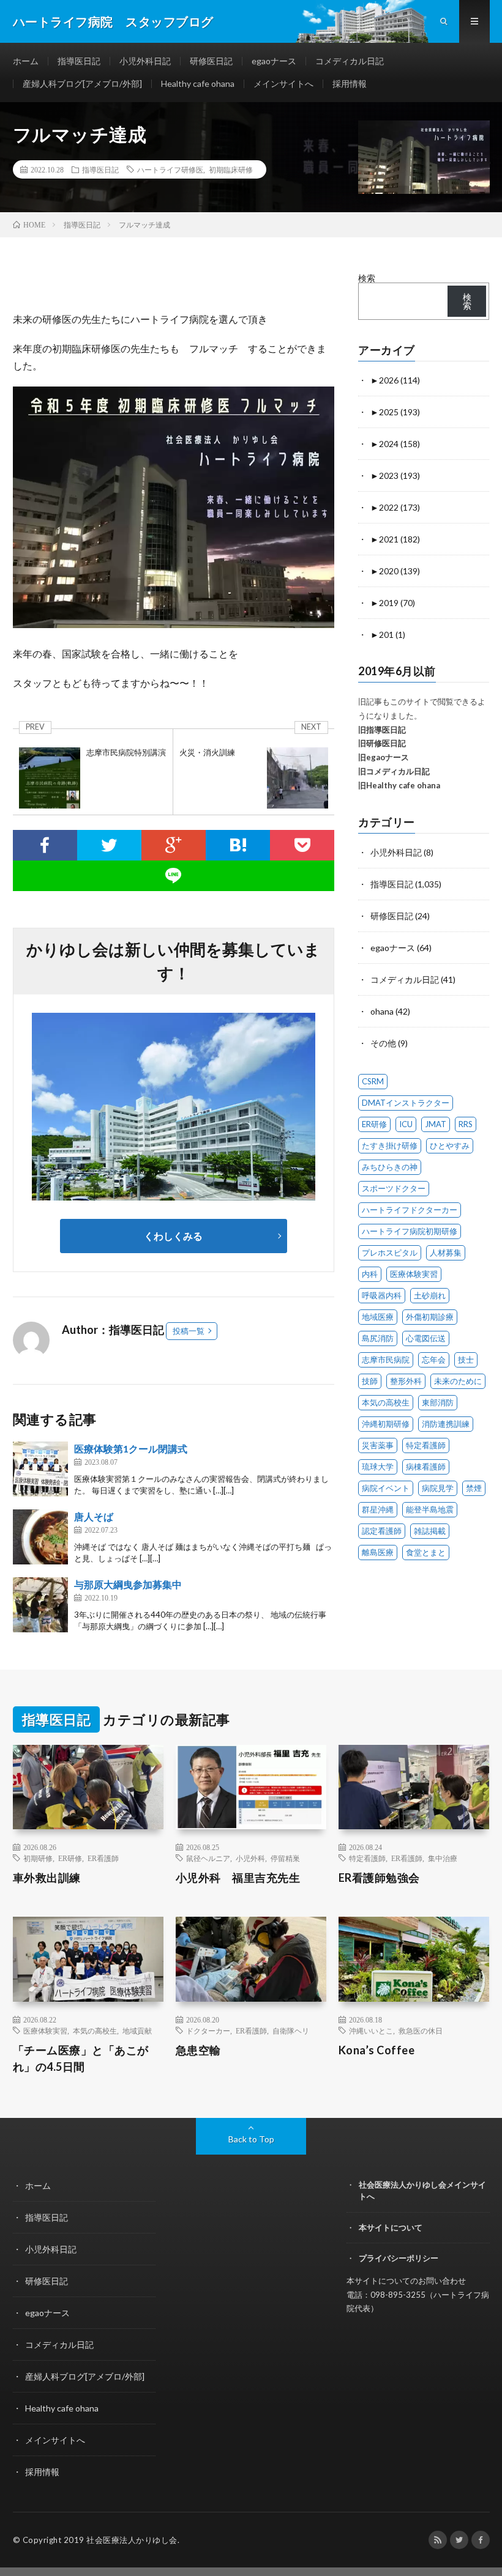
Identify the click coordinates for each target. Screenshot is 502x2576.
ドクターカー (208, 2030)
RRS (466, 1124)
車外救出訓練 (47, 1878)
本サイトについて (391, 2227)
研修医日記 (211, 61)
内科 (370, 1274)
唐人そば (94, 1516)
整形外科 (406, 1381)
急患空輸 (198, 2050)
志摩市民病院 (386, 1360)
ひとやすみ (450, 1146)
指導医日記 (79, 61)
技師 (370, 1381)
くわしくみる (178, 1236)
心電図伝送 (426, 1338)
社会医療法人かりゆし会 (132, 2540)
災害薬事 (378, 1445)
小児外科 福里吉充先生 (238, 1878)
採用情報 (350, 83)
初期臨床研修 (231, 169)
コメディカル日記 (350, 61)
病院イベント (386, 1488)
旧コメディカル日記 (394, 771)
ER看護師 (103, 1858)
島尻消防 (378, 1338)
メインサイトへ (283, 83)
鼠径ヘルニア (208, 1858)
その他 (383, 1043)
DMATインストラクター (406, 1103)
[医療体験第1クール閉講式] (40, 1469)
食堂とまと (426, 1552)
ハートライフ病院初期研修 (410, 1231)
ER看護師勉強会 (379, 1878)
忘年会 (434, 1360)
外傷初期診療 (430, 1317)
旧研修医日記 (382, 743)
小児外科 (250, 1858)
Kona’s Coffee (377, 2050)
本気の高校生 (386, 1402)
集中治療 (443, 1858)
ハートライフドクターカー (410, 1210)
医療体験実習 (414, 1274)
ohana (382, 1011)
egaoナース (274, 61)
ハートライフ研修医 (170, 169)
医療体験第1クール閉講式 (131, 1449)
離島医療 (378, 1552)
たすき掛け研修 (390, 1146)
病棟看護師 (426, 1467)
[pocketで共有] (302, 845)
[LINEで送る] (174, 876)
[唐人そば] (40, 1537)
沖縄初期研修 (386, 1424)
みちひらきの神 (390, 1167)
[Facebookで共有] (45, 845)
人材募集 (446, 1253)
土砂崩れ (430, 1295)
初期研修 (38, 1858)
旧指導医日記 (382, 730)
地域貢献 (137, 2030)
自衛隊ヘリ (291, 2030)
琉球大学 (378, 1467)
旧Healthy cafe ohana (399, 785)
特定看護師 (426, 1445)
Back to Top (251, 2139)
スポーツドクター (394, 1188)
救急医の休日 (421, 2030)
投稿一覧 (189, 1331)
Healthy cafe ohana (198, 83)
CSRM (373, 1081)
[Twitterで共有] (109, 845)
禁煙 (474, 1488)
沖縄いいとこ (371, 2030)
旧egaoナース (384, 757)
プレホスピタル (390, 1253)
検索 (367, 278)
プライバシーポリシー (399, 2258)
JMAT (436, 1124)
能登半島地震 (430, 1509)
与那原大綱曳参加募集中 (128, 1584)
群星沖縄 (378, 1509)
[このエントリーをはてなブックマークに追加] (238, 845)
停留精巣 (285, 1858)
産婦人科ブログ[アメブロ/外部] (82, 83)
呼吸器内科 (382, 1295)
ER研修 (374, 1124)
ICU (406, 1124)
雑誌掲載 (430, 1531)
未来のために (458, 1381)
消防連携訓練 (446, 1424)
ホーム (26, 61)
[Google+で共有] (174, 845)
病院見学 (438, 1488)
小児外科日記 (145, 61)
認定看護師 (382, 1531)
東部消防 (438, 1402)
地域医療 (378, 1317)
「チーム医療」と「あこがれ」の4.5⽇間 (81, 2058)
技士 (466, 1360)
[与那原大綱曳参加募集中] (40, 1605)
